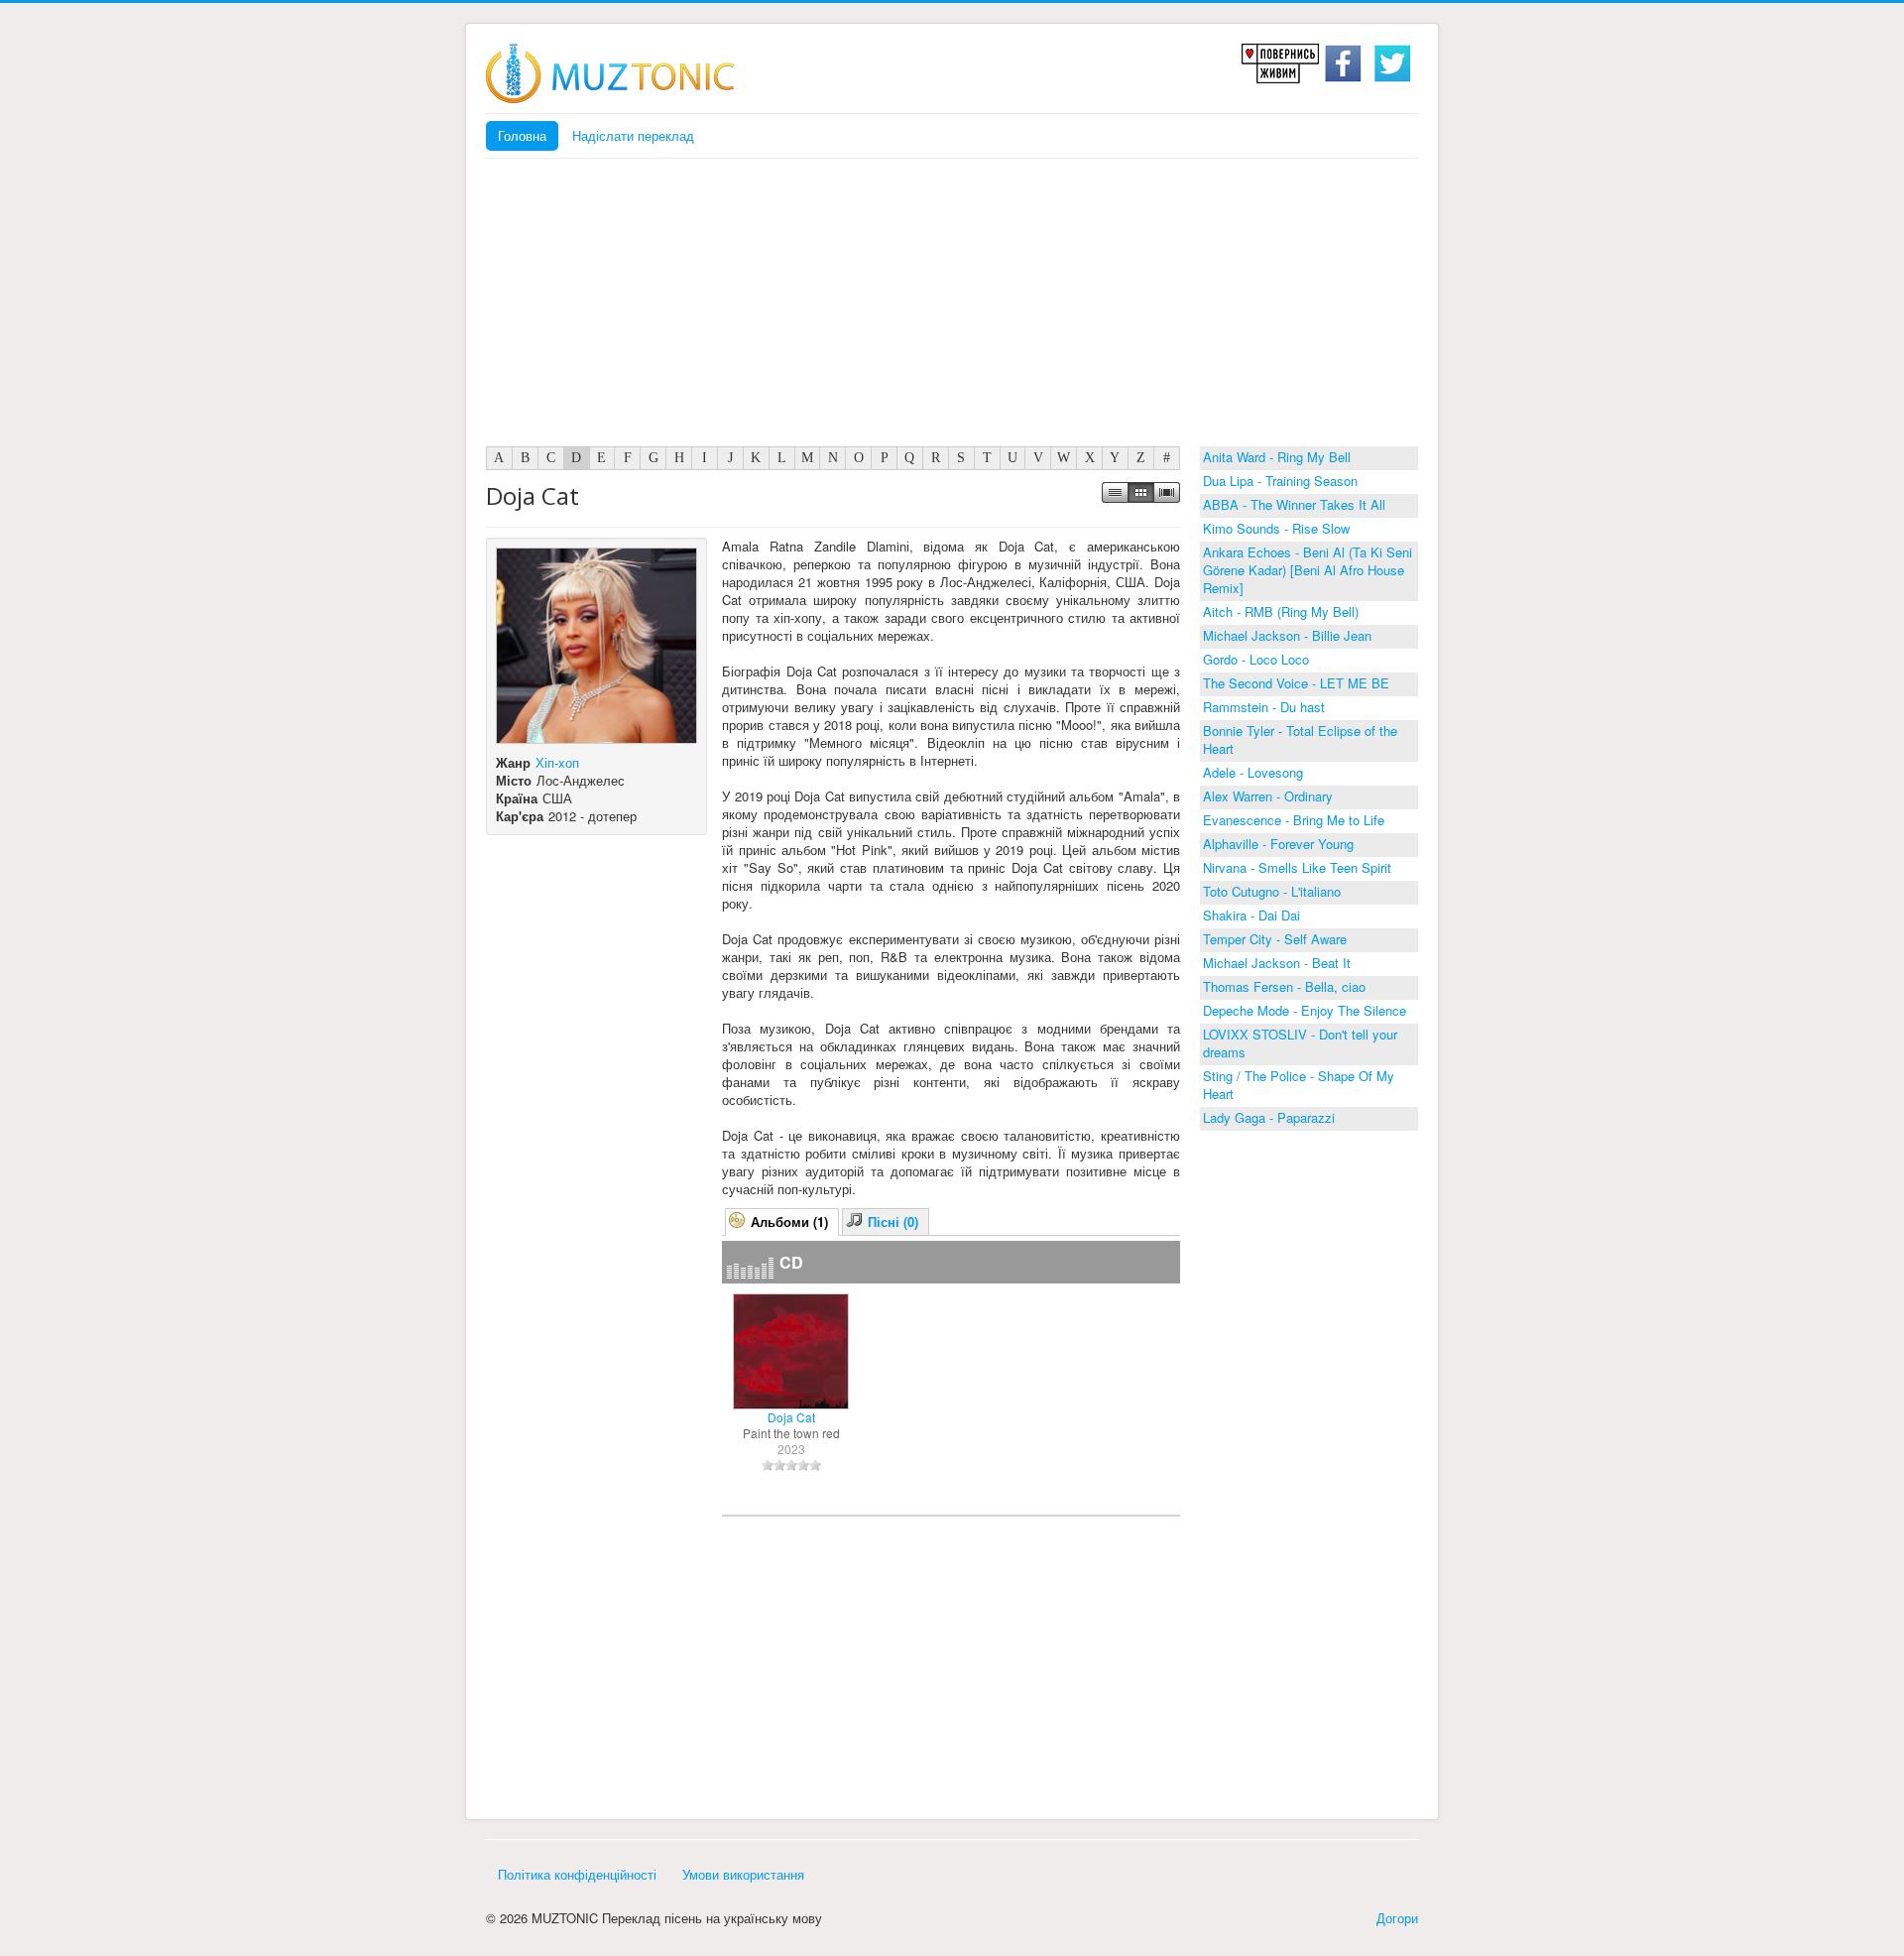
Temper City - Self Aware (1275, 939)
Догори (1397, 1918)
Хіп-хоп (557, 762)
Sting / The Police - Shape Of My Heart (1299, 1085)
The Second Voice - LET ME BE (1296, 683)
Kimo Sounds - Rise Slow (1276, 528)
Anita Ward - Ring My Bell (1277, 457)
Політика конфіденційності (577, 1874)
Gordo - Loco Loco (1256, 659)
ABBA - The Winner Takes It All (1294, 504)
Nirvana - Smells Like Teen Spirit (1297, 867)
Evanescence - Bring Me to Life (1294, 820)
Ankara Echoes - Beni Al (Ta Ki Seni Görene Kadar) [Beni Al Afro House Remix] (1308, 570)
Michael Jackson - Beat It (1277, 963)
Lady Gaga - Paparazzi (1269, 1117)
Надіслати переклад (633, 135)
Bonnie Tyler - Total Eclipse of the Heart (1300, 739)
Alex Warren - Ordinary (1268, 796)
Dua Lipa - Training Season (1280, 481)
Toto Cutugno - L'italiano (1272, 891)
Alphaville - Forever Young (1278, 844)
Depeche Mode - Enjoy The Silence (1305, 1010)
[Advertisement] (952, 307)
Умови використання (743, 1874)
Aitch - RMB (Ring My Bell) (1281, 611)
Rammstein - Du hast (1264, 707)
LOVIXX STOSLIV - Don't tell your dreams (1300, 1043)
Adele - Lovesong (1253, 772)
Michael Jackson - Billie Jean (1287, 635)
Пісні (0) (893, 1222)
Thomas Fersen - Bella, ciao (1284, 986)
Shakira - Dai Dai (1251, 915)
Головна (522, 135)
